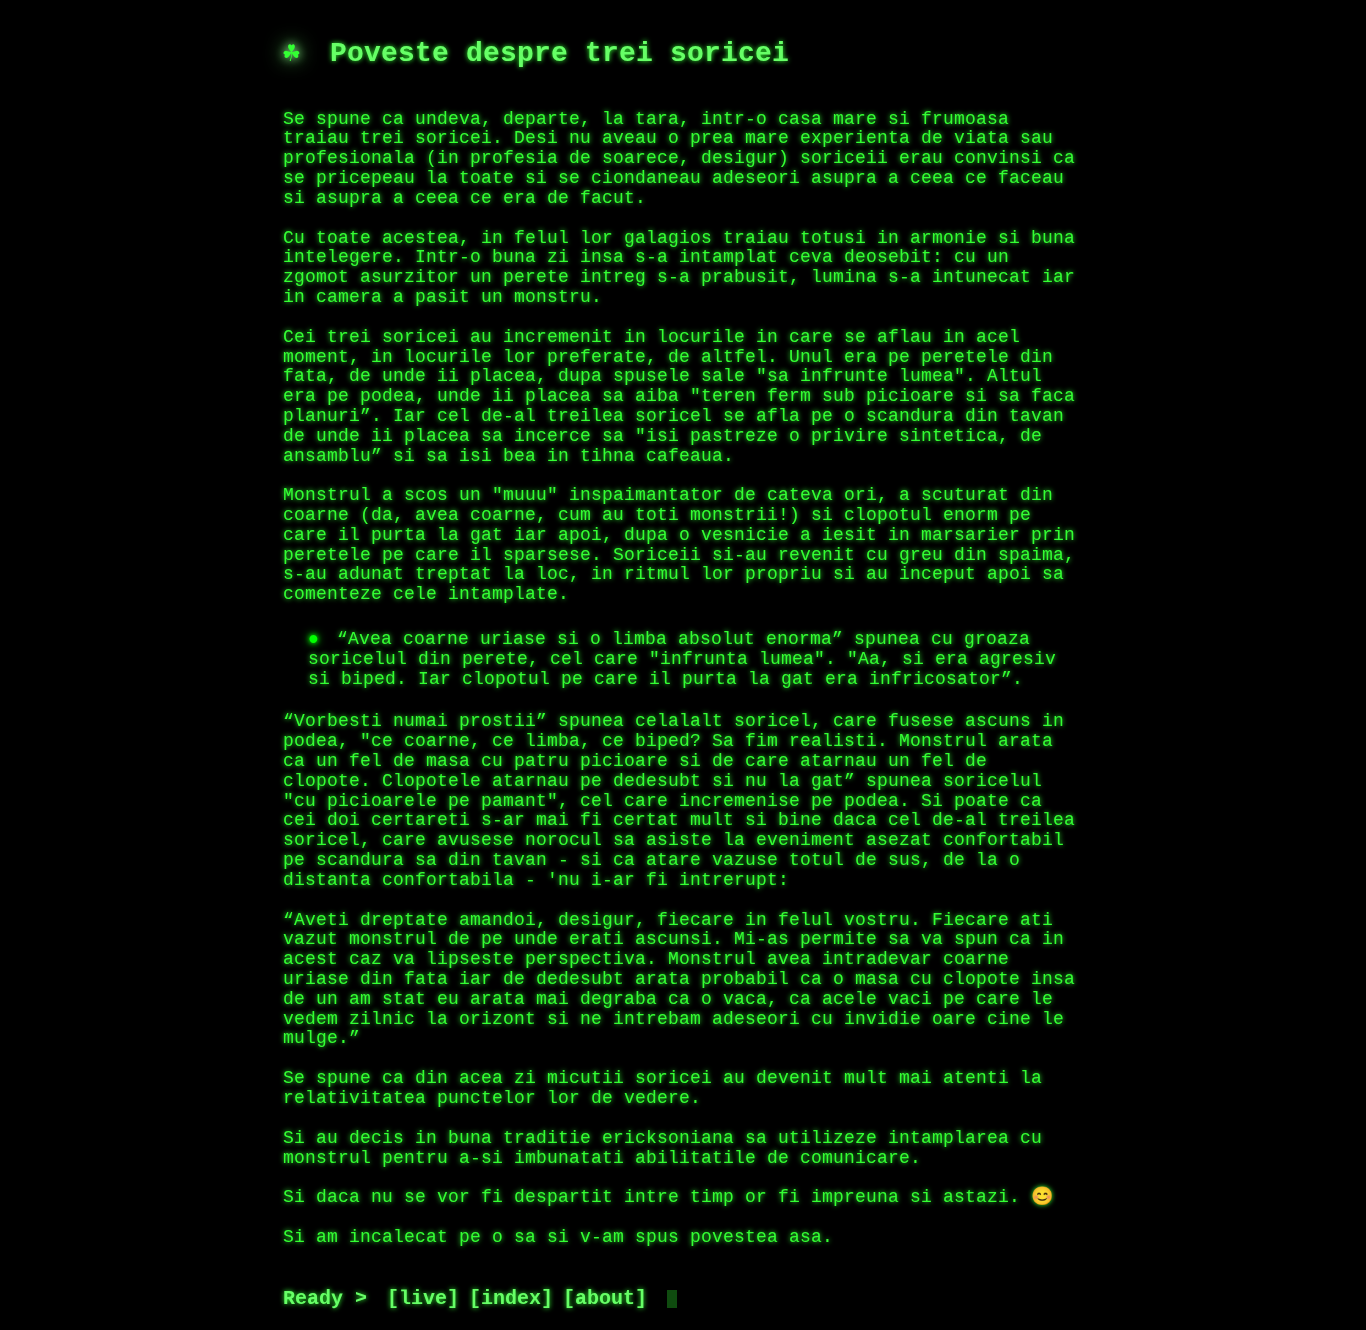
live (423, 1299)
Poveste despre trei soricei (559, 54)
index (511, 1299)
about (605, 1299)
